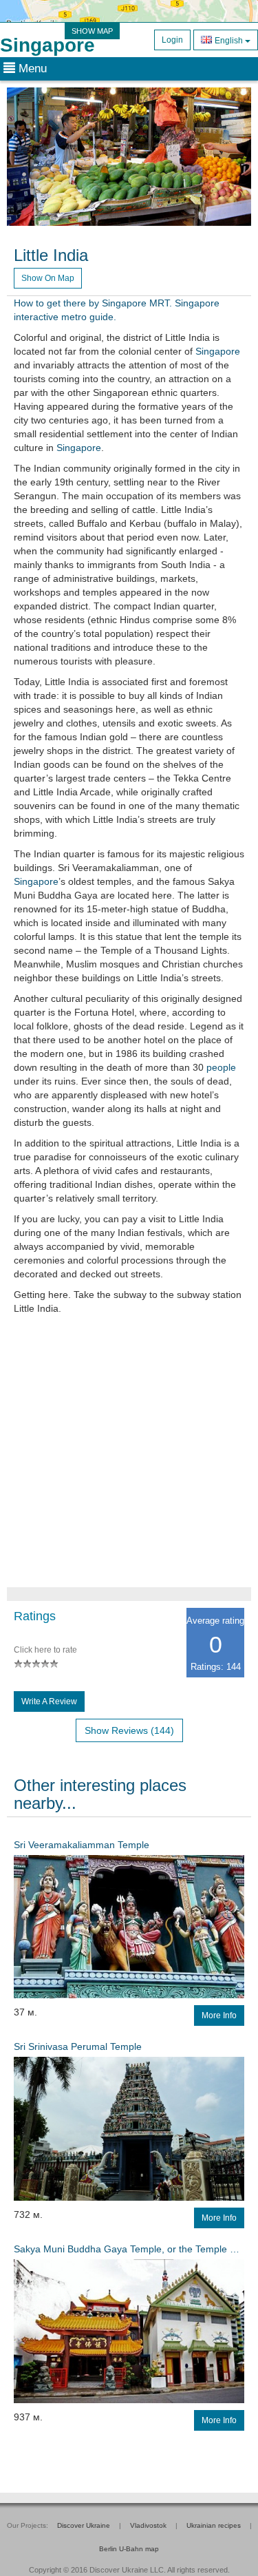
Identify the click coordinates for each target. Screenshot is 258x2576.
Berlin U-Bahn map (129, 2549)
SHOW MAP (92, 31)
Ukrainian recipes (214, 2525)
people (221, 1067)
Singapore (47, 45)
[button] (25, 157)
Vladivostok (148, 2525)
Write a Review (49, 1701)
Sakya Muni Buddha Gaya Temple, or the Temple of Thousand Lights (129, 2249)
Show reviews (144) (129, 1730)
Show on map (48, 278)
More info (219, 2015)
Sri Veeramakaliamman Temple (82, 1845)
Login (172, 40)
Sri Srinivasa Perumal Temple (78, 2046)
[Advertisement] (129, 1458)
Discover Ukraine (84, 2525)
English (229, 41)
